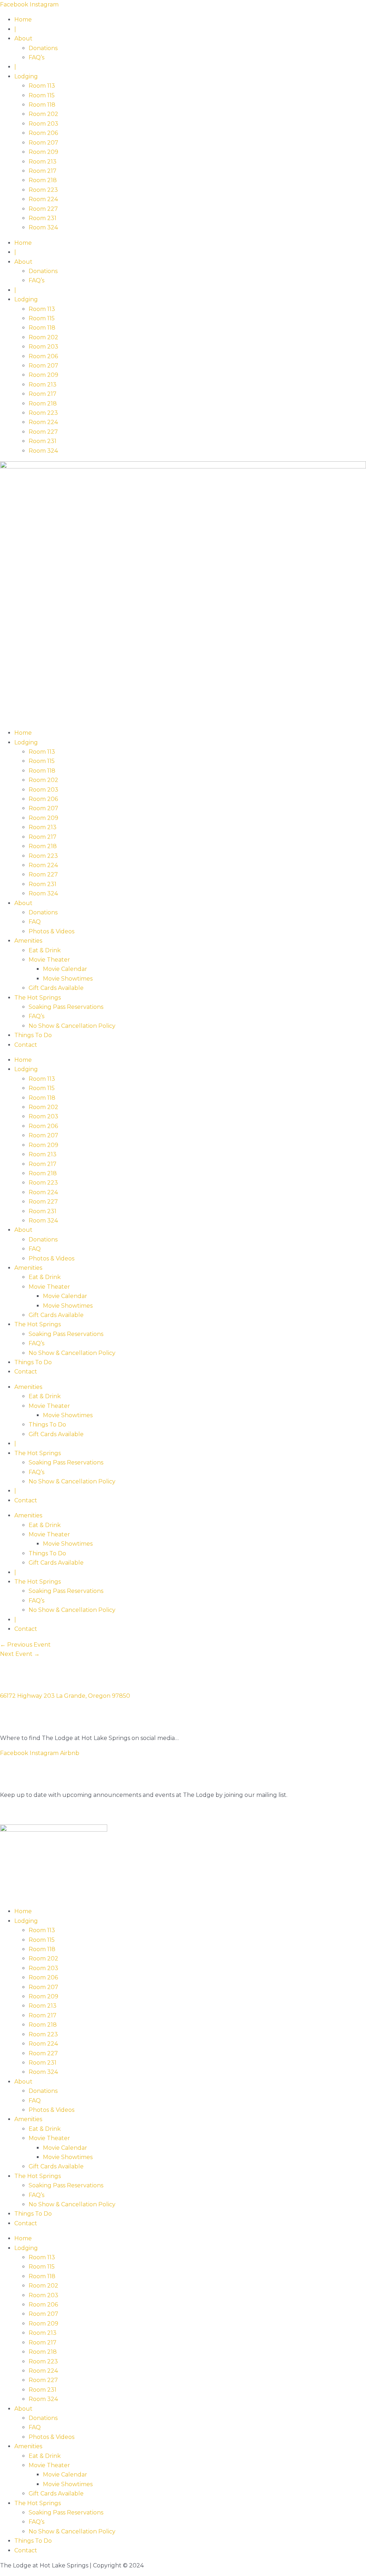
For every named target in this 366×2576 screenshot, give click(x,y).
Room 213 (43, 162)
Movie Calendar (65, 969)
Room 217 (43, 171)
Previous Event (25, 1645)
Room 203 (43, 124)
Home (23, 20)
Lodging (26, 76)
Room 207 (43, 143)
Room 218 (43, 180)
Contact (26, 1045)
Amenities (28, 941)
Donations (43, 48)
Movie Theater (49, 960)
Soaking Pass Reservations (66, 1007)
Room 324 (43, 227)
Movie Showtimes (68, 979)
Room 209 (43, 152)
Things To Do (33, 1035)
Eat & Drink (45, 950)
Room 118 (42, 105)
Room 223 (43, 190)
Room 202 (43, 114)
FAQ (35, 922)
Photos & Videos (51, 931)
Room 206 (43, 133)
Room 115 (42, 95)
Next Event (20, 1654)
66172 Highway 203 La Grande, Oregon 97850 (65, 1696)
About (23, 38)
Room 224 (43, 199)
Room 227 (43, 209)
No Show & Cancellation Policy (72, 1026)
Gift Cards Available (56, 988)
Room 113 (42, 86)
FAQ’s (36, 57)
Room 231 (43, 218)
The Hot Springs (38, 998)
